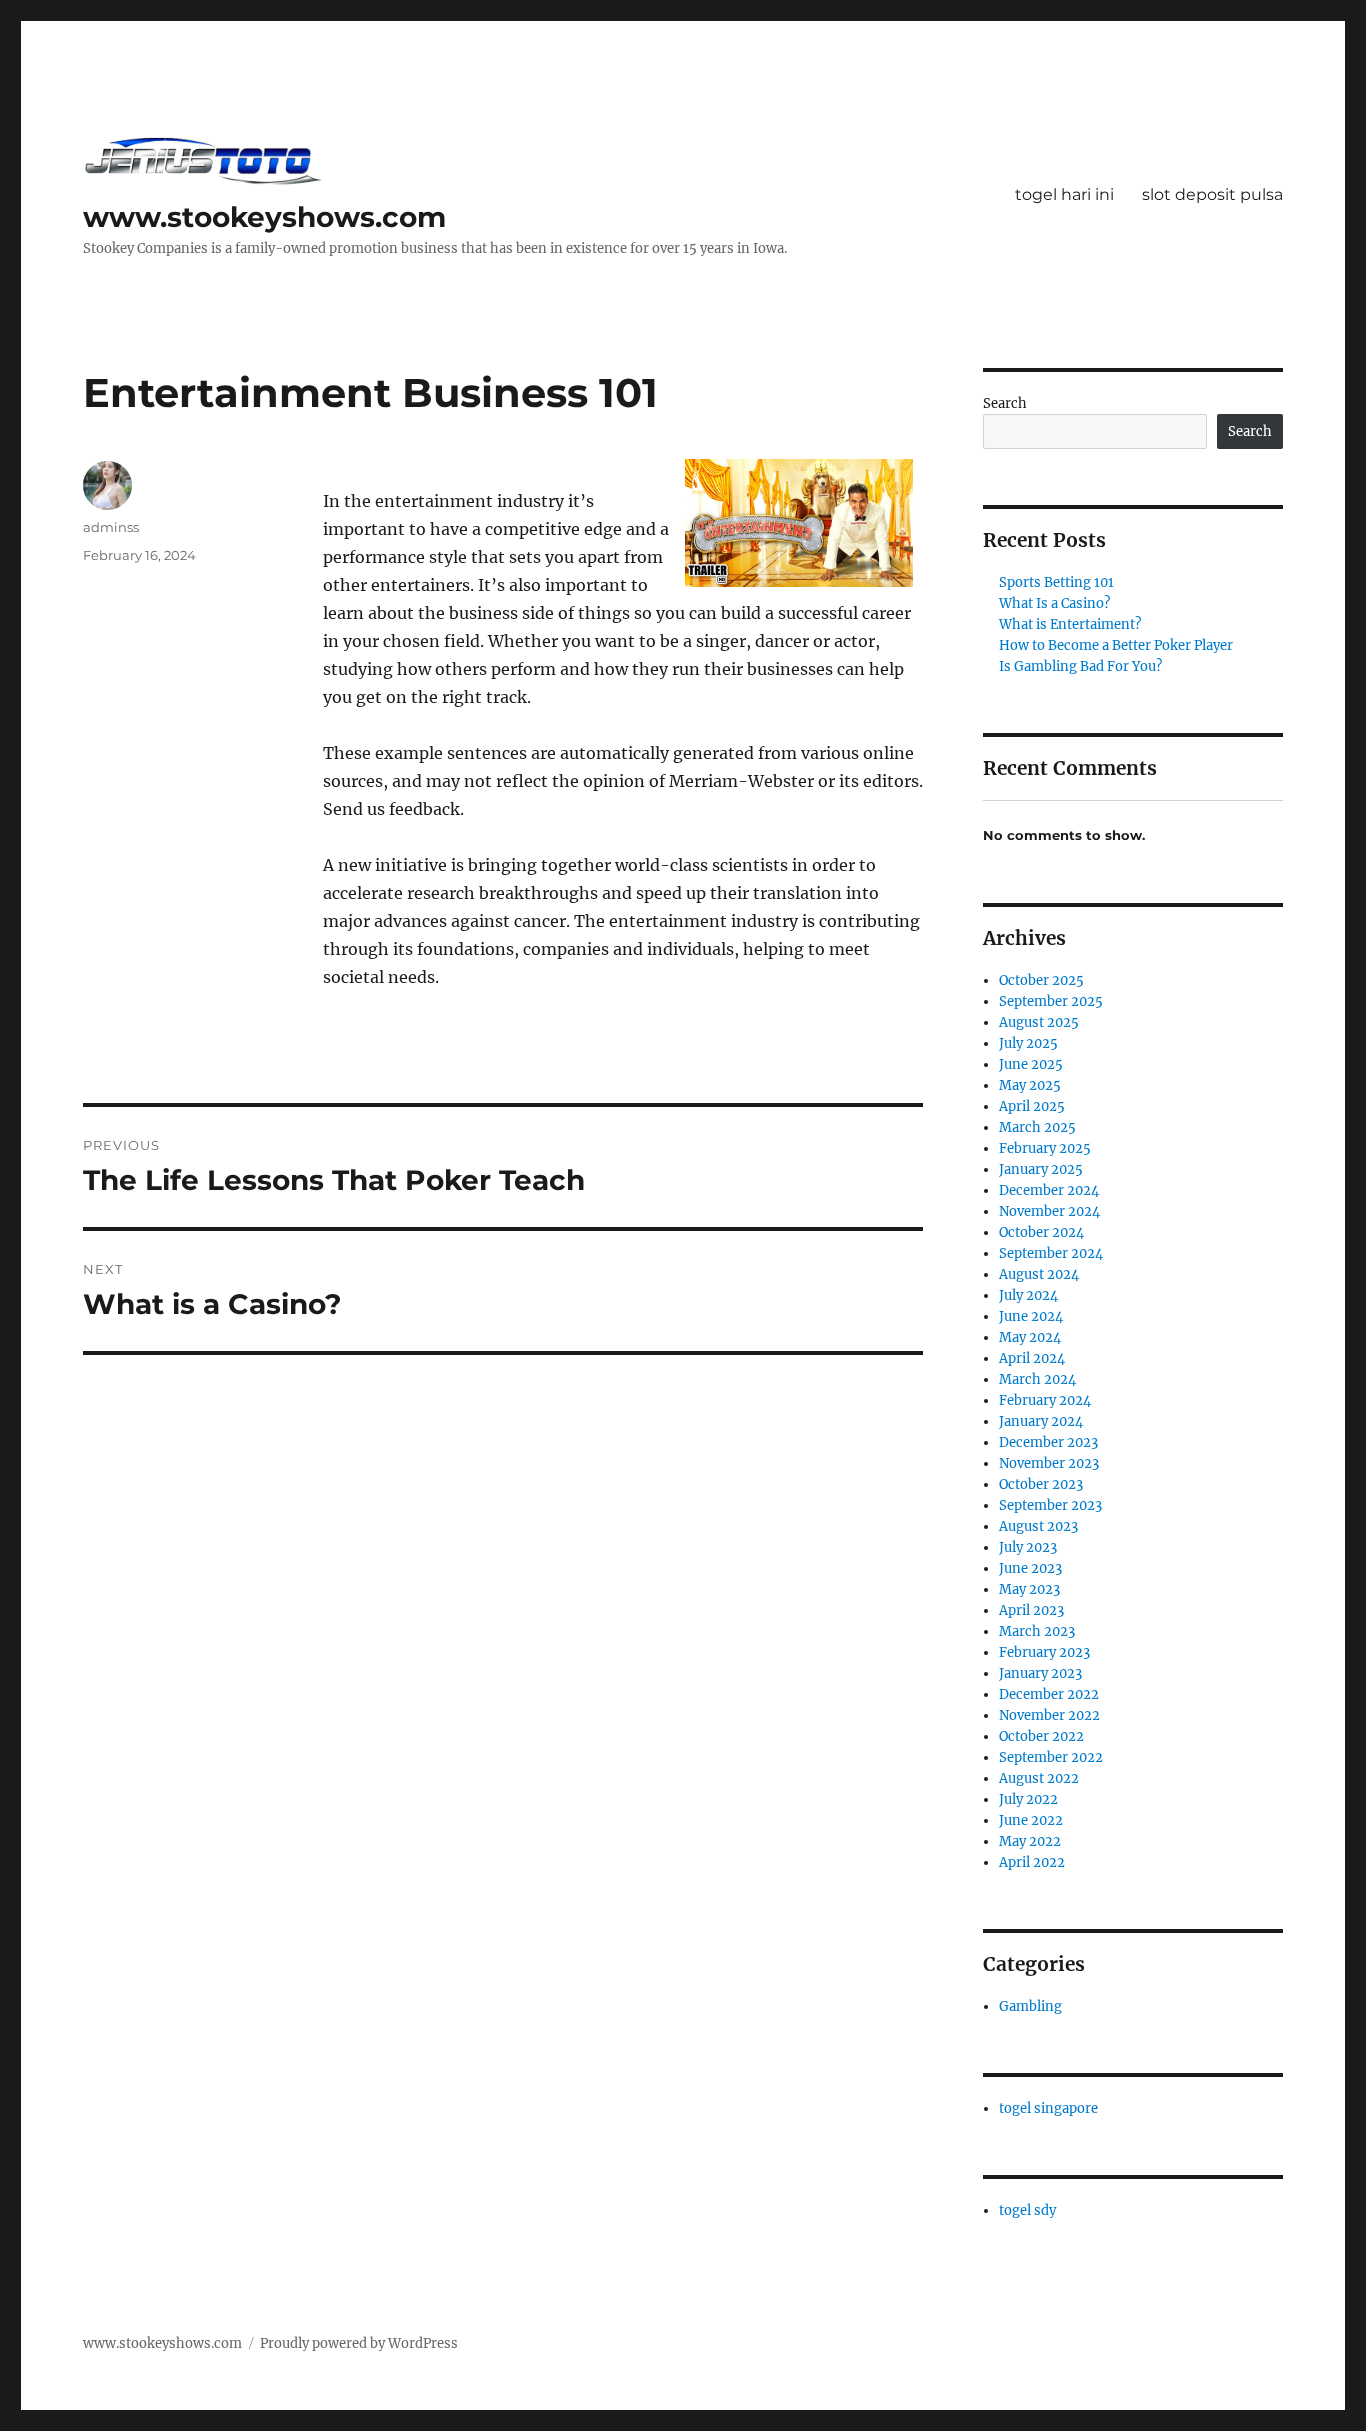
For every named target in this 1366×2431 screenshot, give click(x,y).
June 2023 (1030, 1568)
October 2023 (1041, 1484)
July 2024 (1028, 1295)
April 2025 (1032, 1106)
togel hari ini (1064, 194)
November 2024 (1049, 1211)
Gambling (1030, 2006)
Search (1005, 403)
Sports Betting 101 (1056, 582)
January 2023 (1040, 1673)
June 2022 (1031, 1820)
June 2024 (1031, 1316)
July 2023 (1028, 1547)
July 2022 (1028, 1799)
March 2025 (1037, 1127)
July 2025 (1028, 1043)
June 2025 (1031, 1064)
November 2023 (1049, 1463)
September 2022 (1051, 1757)
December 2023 (1048, 1442)
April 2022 (1032, 1862)
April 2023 (1031, 1610)
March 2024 (1037, 1379)
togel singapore (1048, 2108)
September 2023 (1050, 1505)
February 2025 (1045, 1148)
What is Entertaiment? (1070, 624)
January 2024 (1041, 1421)
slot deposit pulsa (1212, 194)
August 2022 (1039, 1778)
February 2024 (1045, 1400)
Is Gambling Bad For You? (1080, 666)
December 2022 (1049, 1694)
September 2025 (1051, 1001)
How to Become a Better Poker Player (1116, 645)
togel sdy (1027, 2210)
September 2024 (1051, 1253)
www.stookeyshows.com (264, 217)
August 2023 (1038, 1526)
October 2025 (1041, 980)
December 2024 (1049, 1190)
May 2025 (1030, 1085)
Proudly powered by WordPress (359, 2343)
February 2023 (1044, 1652)
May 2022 (1030, 1841)
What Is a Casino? (1054, 603)
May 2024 (1030, 1337)
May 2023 (1029, 1589)
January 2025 (1041, 1169)
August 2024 (1039, 1274)
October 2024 (1041, 1232)
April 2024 (1032, 1358)
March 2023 (1037, 1631)
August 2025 (1039, 1022)
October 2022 (1041, 1736)
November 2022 (1049, 1715)
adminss (111, 527)
